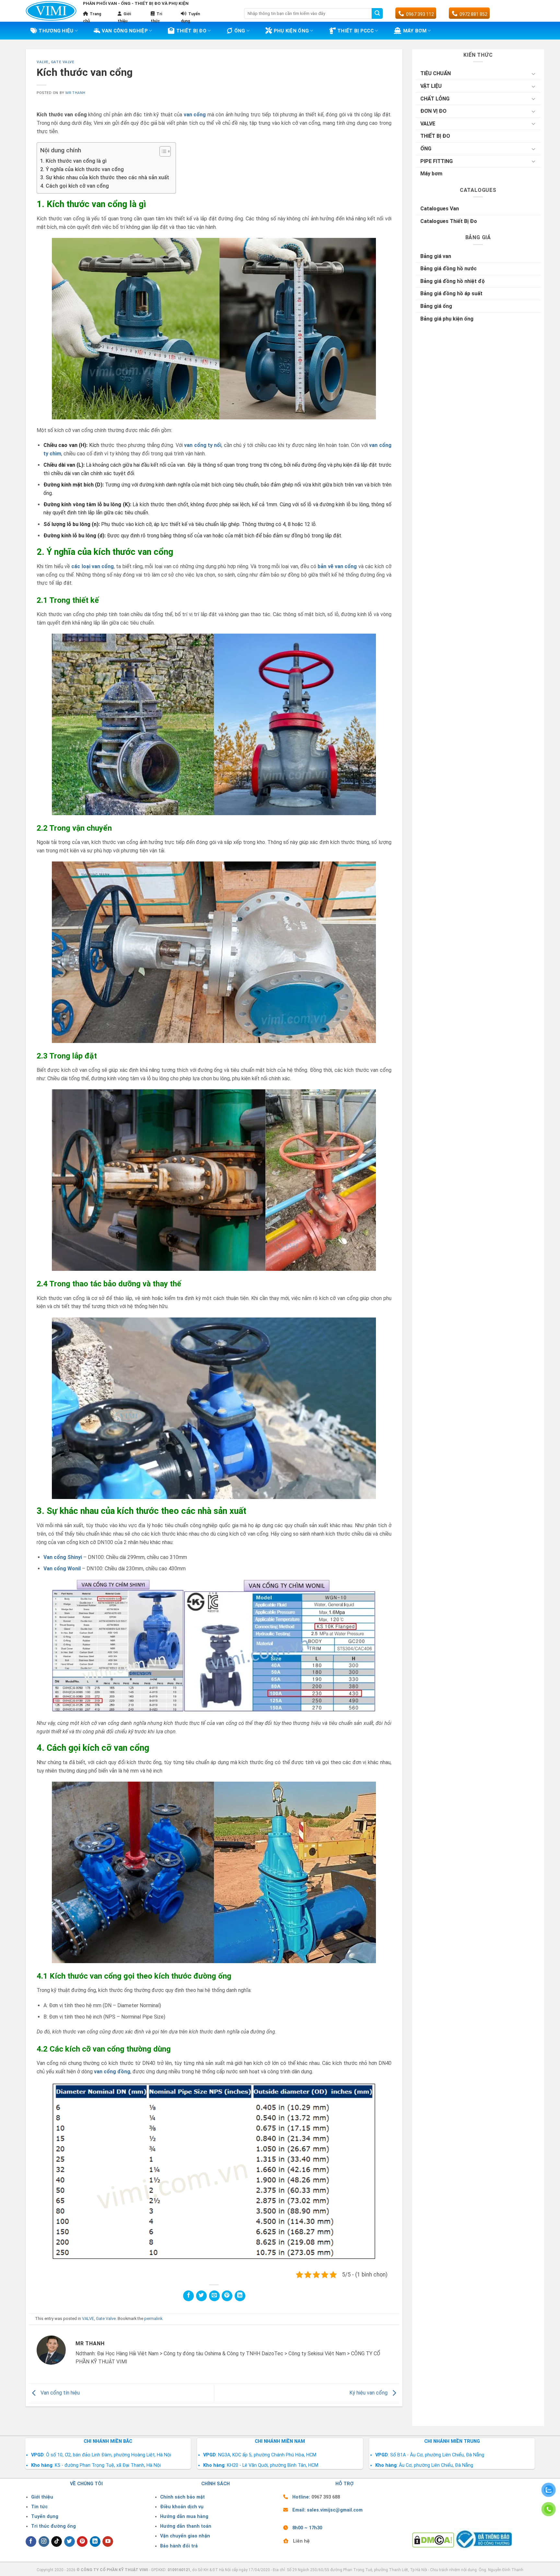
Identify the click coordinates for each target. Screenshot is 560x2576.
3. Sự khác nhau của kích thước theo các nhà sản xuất (105, 177)
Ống (240, 31)
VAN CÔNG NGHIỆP (125, 31)
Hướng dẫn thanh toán (186, 2526)
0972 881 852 (473, 14)
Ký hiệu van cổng (369, 2393)
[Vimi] (51, 11)
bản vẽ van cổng (337, 566)
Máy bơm (431, 174)
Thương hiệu (56, 31)
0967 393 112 (420, 14)
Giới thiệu (42, 2497)
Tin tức (39, 2507)
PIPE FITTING (437, 161)
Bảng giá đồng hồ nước (449, 269)
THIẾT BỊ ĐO (191, 31)
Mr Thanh (75, 93)
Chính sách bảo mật (182, 2497)
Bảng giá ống (436, 306)
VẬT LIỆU (431, 86)
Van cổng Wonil (62, 1569)
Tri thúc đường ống (53, 2526)
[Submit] (377, 14)
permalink (153, 2318)
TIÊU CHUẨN (436, 73)
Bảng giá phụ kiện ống (447, 319)
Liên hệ (301, 2541)
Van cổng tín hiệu (59, 2393)
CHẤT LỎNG (435, 99)
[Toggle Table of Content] (162, 151)
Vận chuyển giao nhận (185, 2536)
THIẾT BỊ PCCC (356, 31)
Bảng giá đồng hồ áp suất (451, 293)
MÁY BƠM (415, 31)
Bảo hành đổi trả (179, 2546)
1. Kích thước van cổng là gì (73, 161)
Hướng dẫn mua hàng (184, 2517)
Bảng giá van (436, 256)
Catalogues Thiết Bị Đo (449, 221)
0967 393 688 (326, 2497)
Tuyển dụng (45, 2517)
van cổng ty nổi (203, 445)
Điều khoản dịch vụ (182, 2507)
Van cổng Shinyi (63, 1557)
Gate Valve (63, 62)
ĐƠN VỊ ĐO (433, 111)
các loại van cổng (93, 566)
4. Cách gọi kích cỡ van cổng (75, 186)
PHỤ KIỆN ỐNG (292, 31)
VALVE (43, 62)
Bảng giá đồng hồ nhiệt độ (453, 281)
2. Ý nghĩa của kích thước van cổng (82, 169)
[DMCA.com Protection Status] (433, 2540)
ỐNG (426, 149)
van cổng (195, 115)
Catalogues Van (440, 209)
